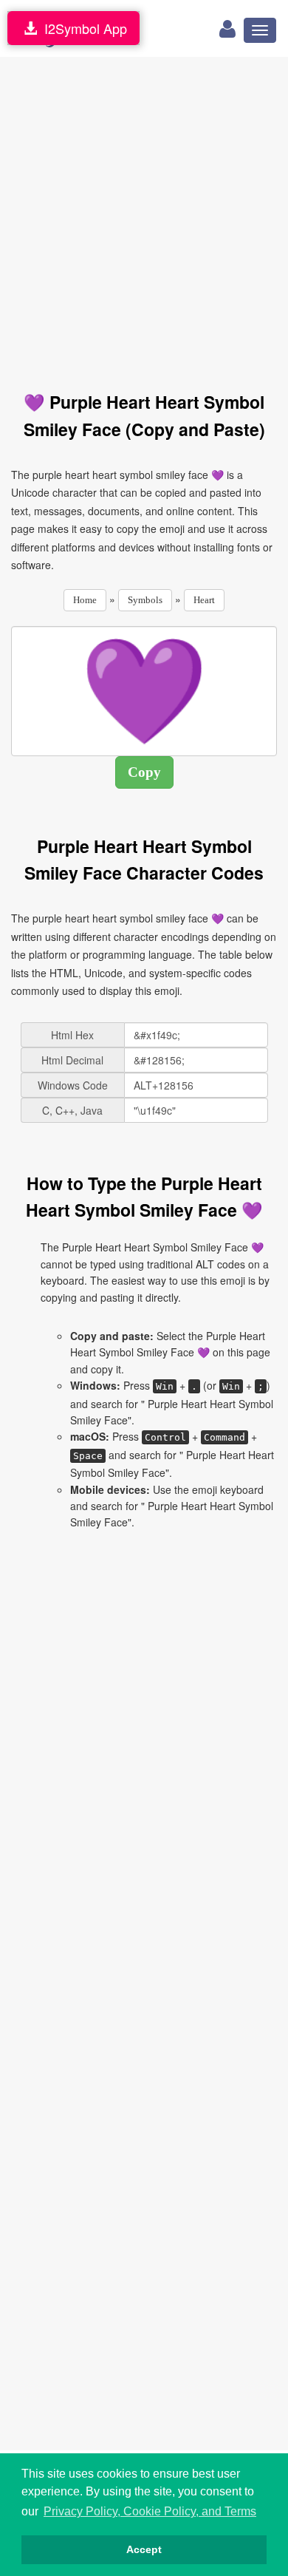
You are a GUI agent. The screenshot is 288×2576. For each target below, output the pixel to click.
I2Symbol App (82, 28)
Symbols (145, 600)
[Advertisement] (144, 216)
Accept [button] (144, 2549)
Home (85, 600)
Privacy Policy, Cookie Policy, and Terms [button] (150, 2511)
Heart (204, 600)
